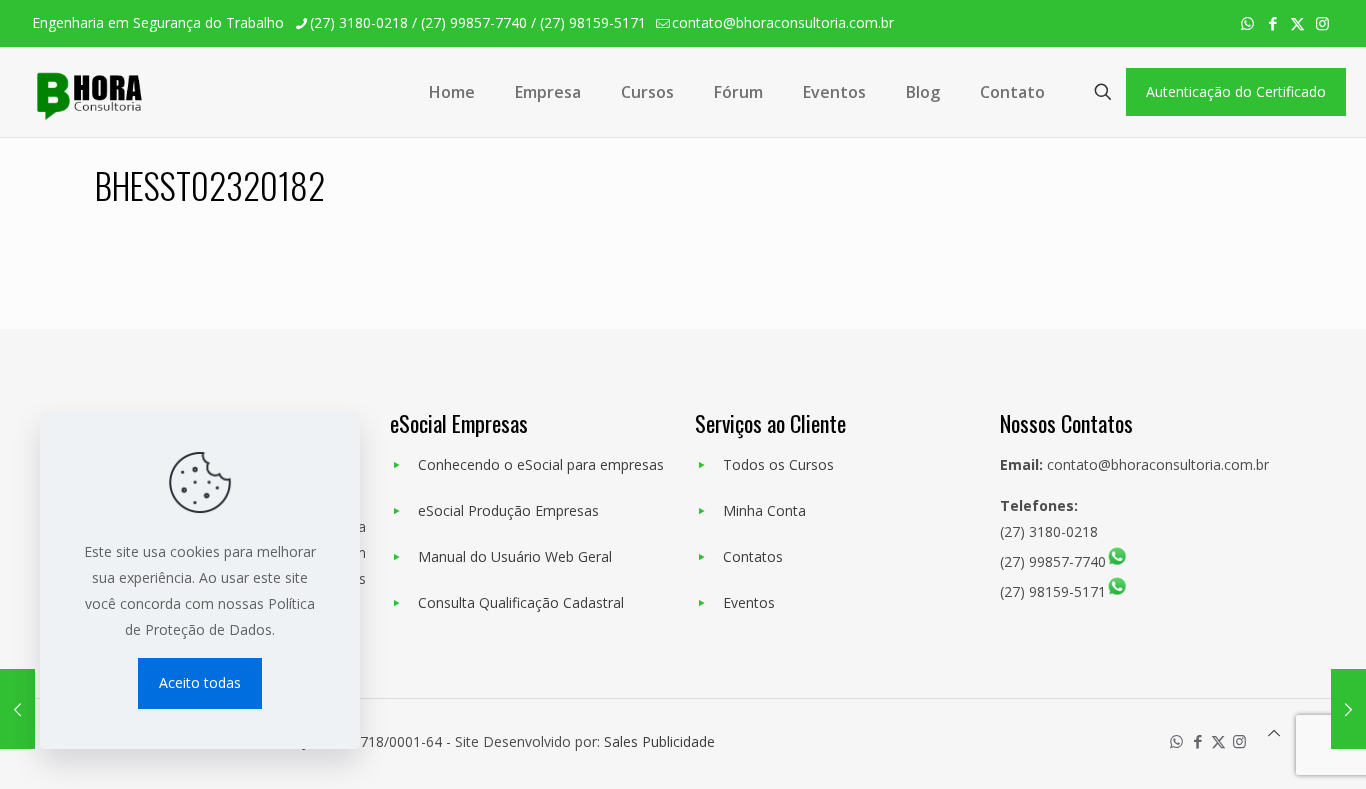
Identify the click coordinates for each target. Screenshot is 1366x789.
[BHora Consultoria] (87, 92)
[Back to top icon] (1274, 733)
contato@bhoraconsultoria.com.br (783, 22)
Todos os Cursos (778, 464)
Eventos (749, 602)
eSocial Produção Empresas (508, 510)
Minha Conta (764, 510)
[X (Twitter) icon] (1297, 23)
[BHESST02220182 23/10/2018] (17, 709)
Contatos (753, 556)
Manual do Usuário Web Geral (515, 556)
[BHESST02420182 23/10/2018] (1348, 709)
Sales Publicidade (659, 741)
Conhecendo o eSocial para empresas (541, 464)
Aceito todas (200, 682)
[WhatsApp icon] (1247, 23)
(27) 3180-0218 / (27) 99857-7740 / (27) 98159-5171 (478, 22)
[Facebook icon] (1272, 23)
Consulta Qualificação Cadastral (521, 602)
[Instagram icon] (1322, 23)
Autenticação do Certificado (1236, 91)
